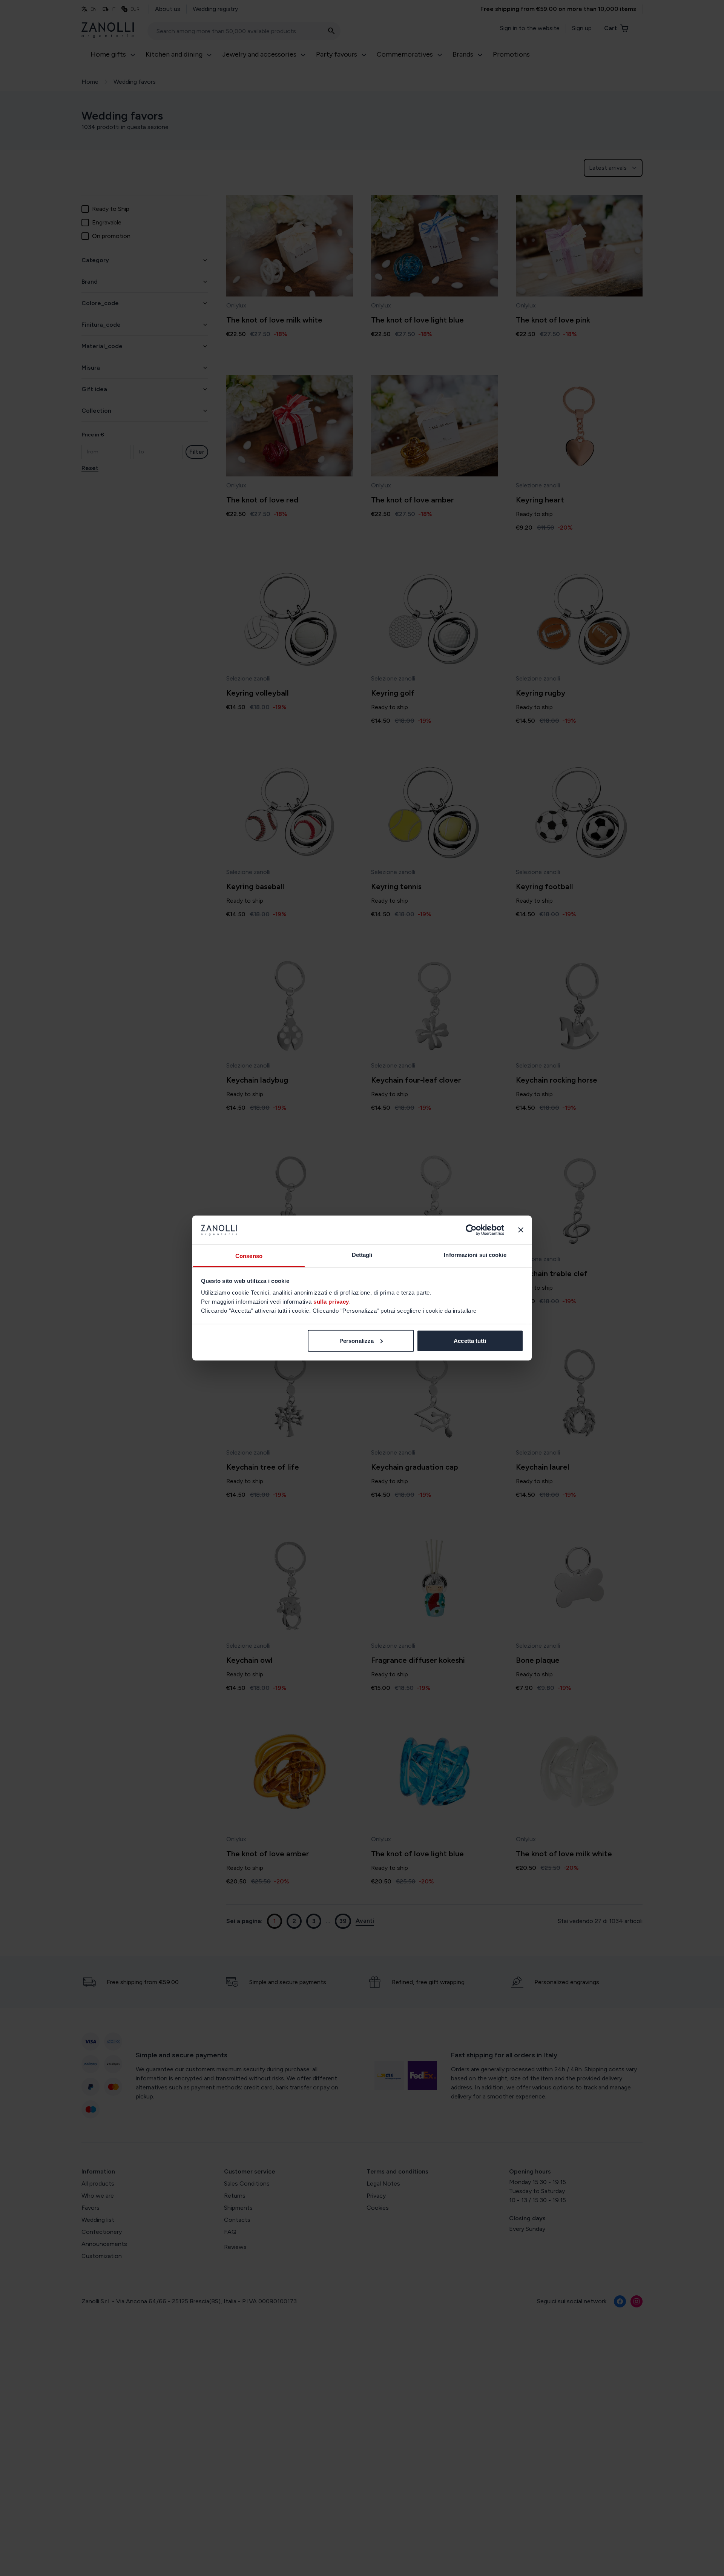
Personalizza (357, 1340)
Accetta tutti (470, 1340)
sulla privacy (331, 1302)
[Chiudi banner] (521, 1230)
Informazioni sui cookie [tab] (475, 1255)
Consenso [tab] (249, 1256)
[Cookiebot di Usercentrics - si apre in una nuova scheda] (471, 1230)
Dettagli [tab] (362, 1255)
